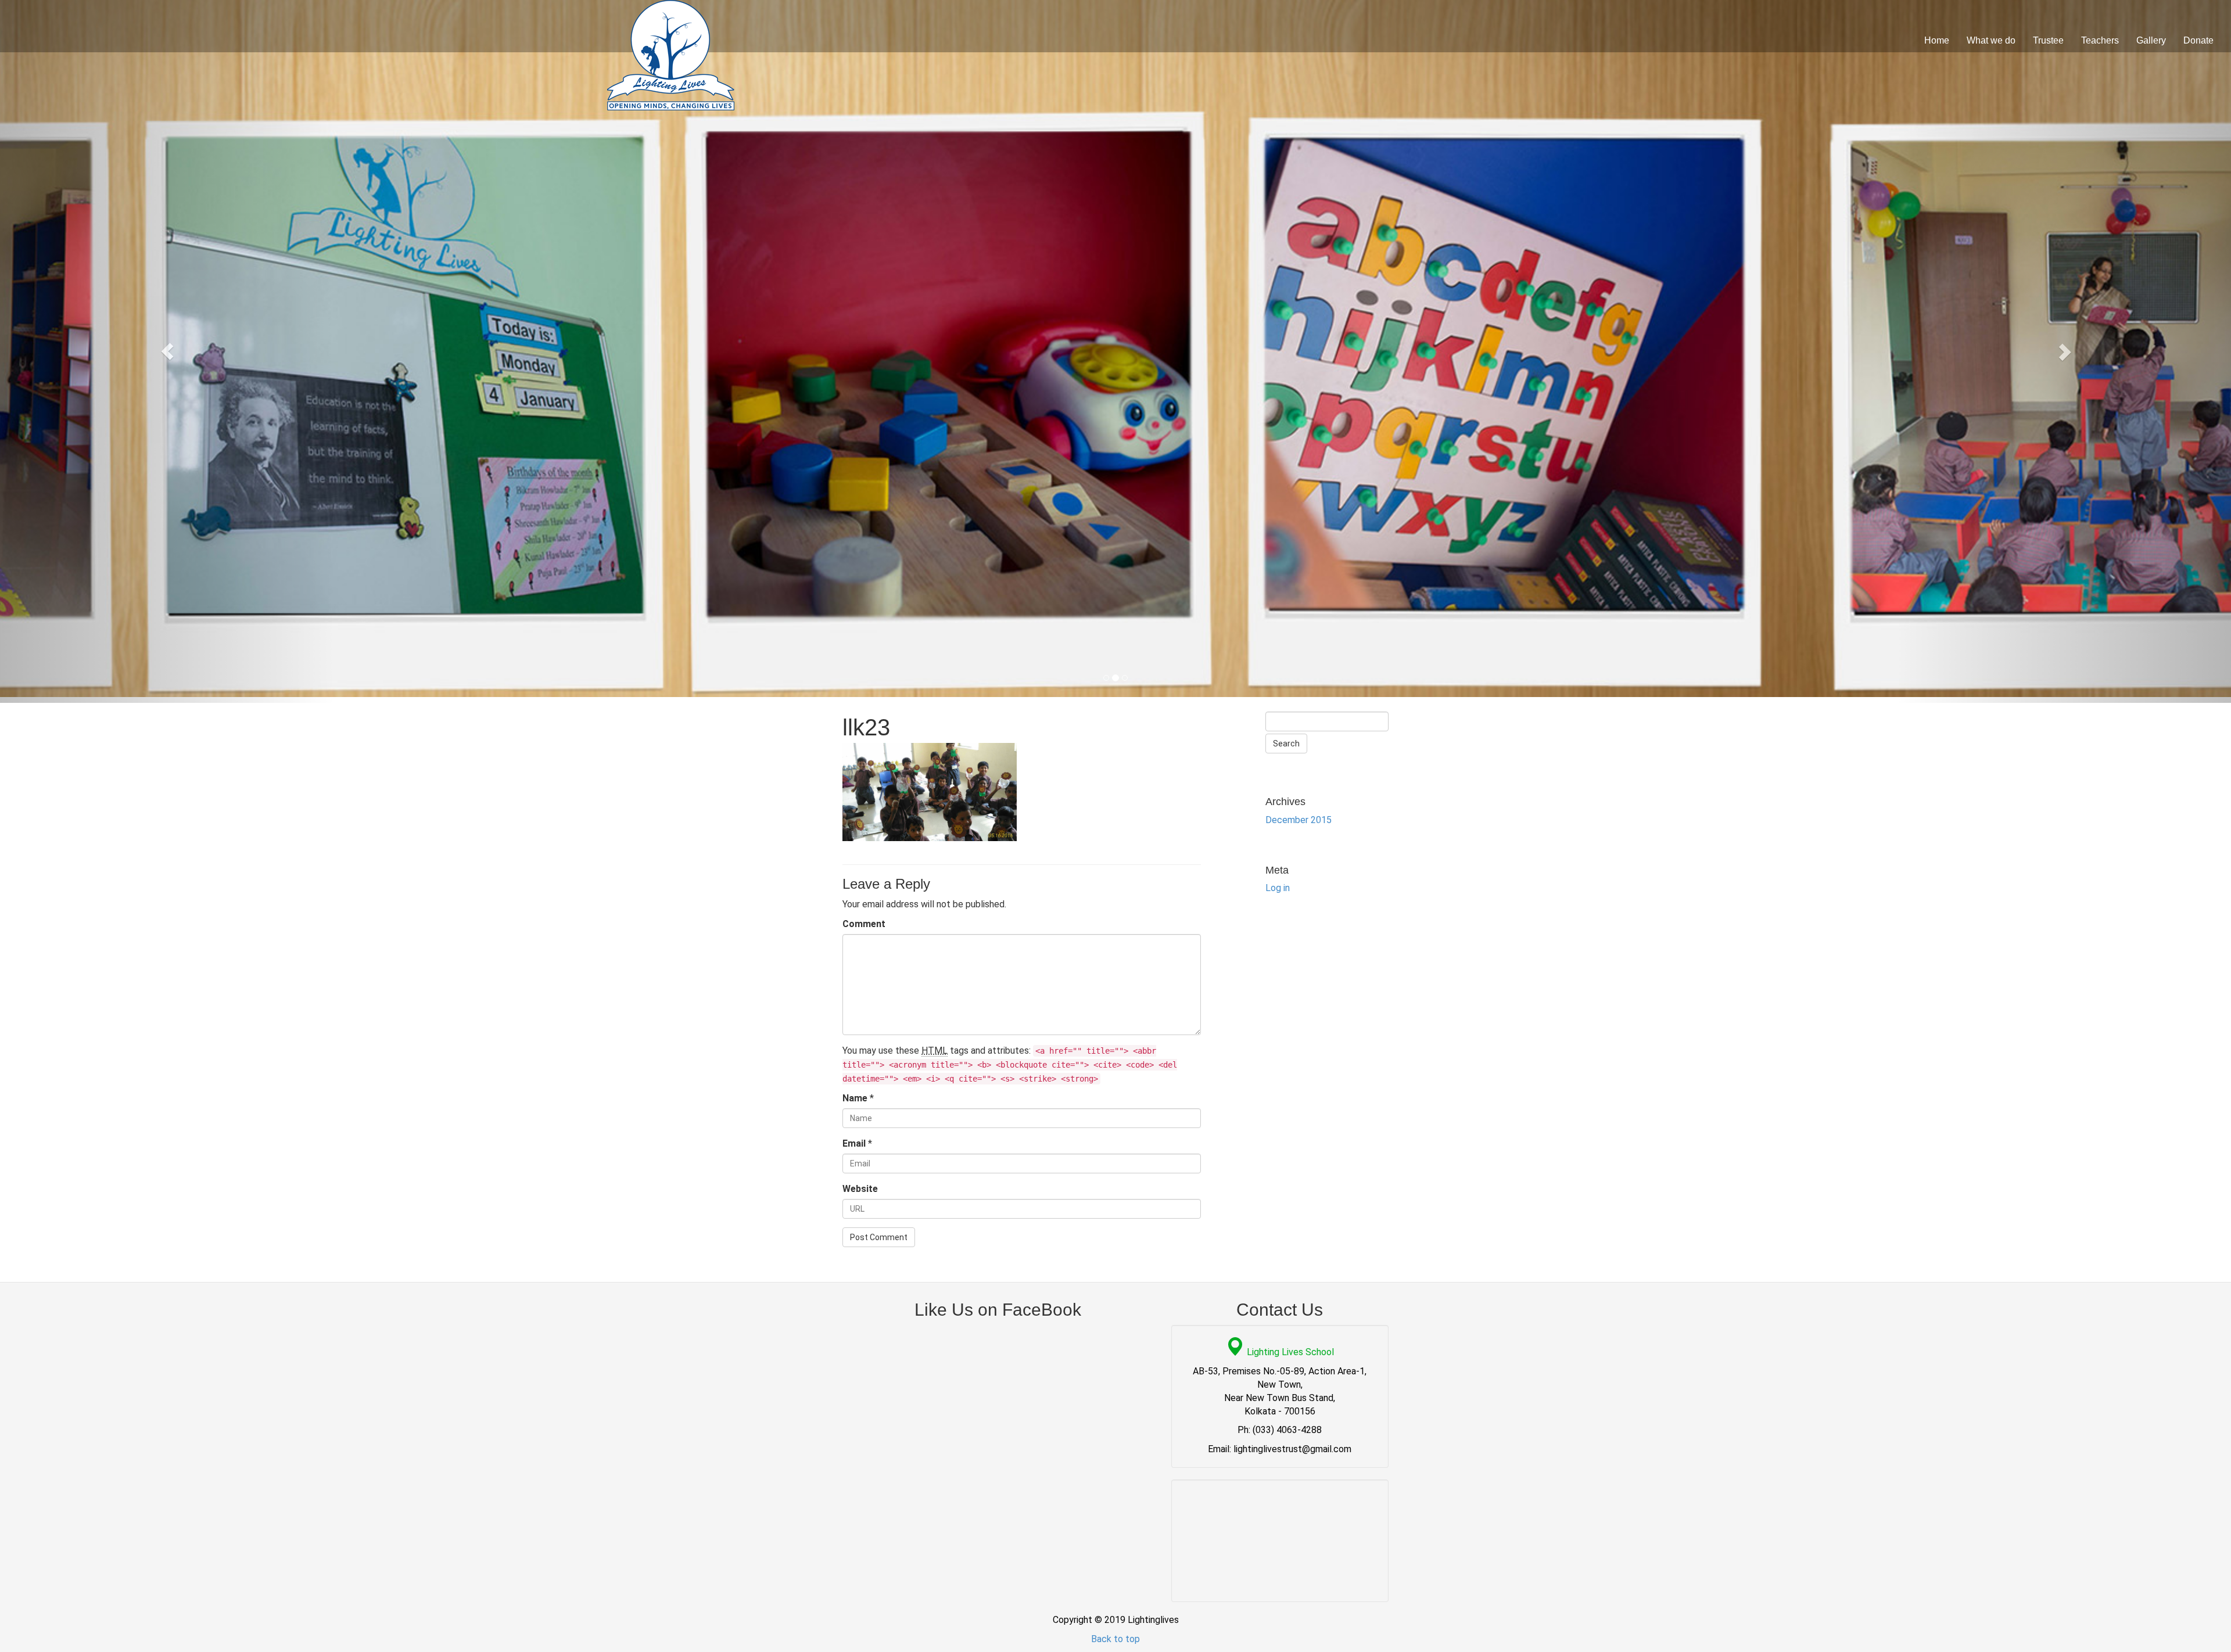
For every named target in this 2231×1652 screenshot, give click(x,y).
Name (855, 1098)
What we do (1991, 40)
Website (860, 1189)
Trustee (2048, 40)
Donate (2198, 40)
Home (1937, 40)
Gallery (2151, 40)
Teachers (2100, 40)
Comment (864, 924)
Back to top (1115, 1639)
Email (854, 1143)
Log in (1278, 888)
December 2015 (1299, 820)
